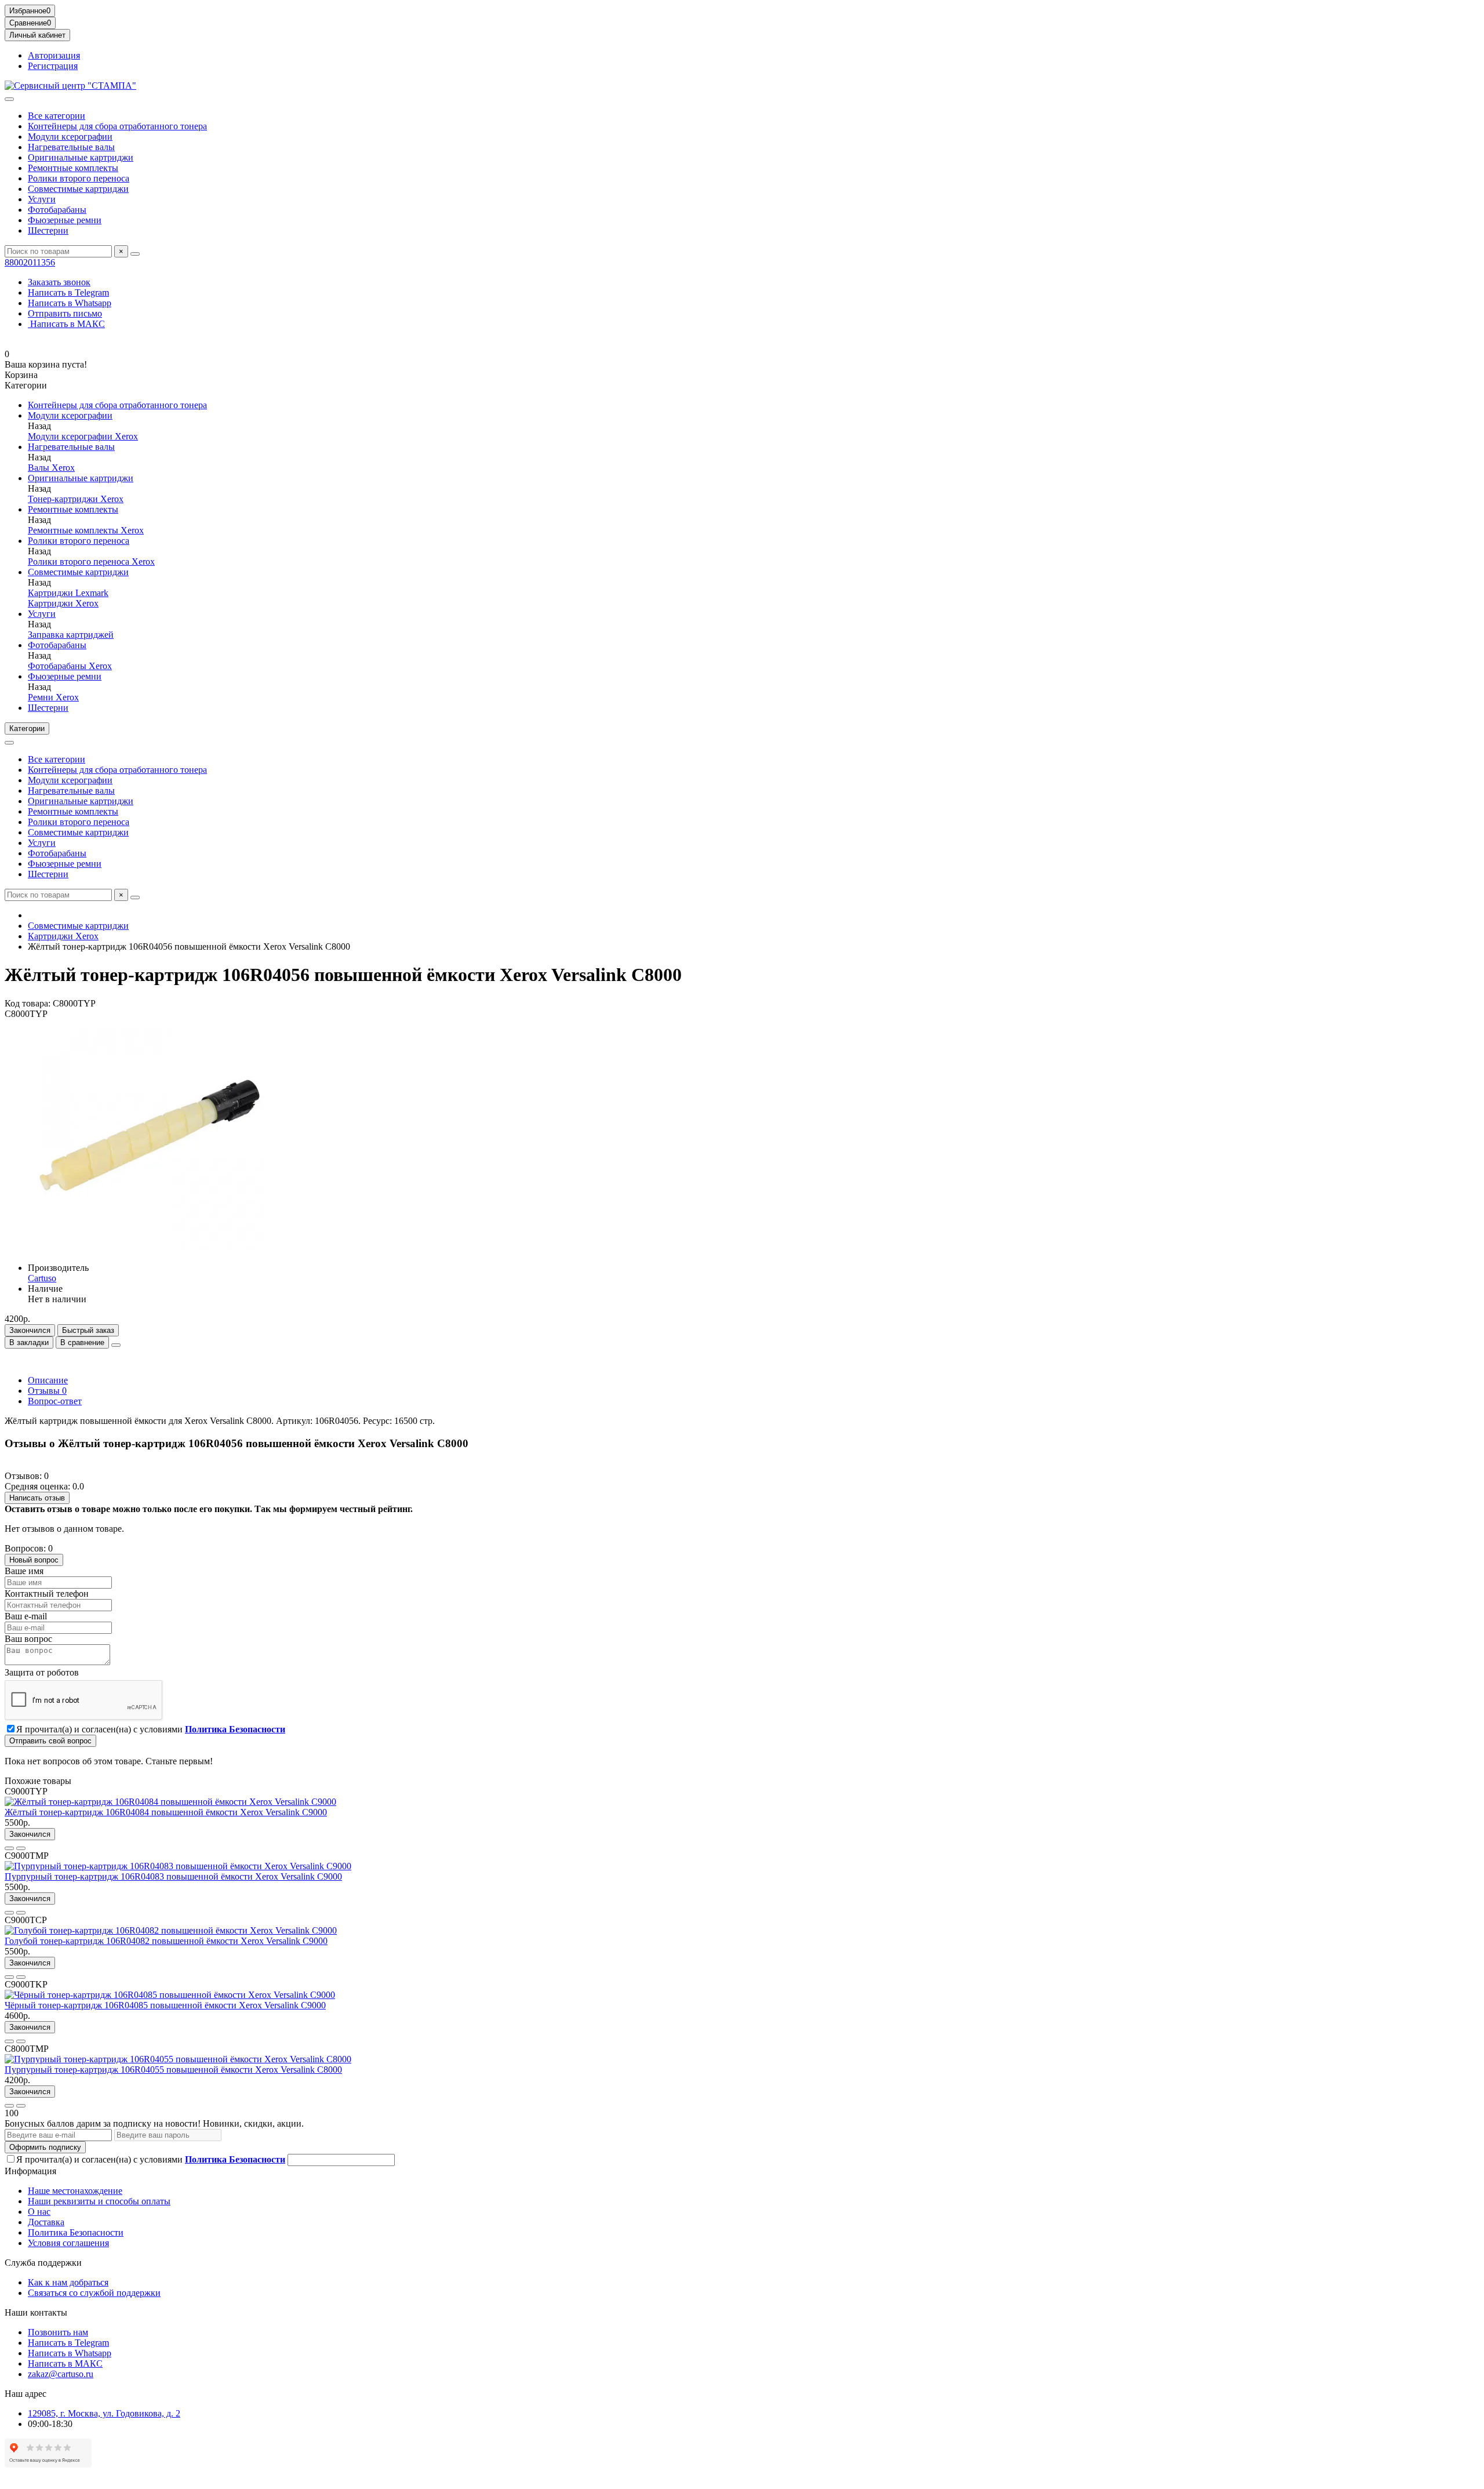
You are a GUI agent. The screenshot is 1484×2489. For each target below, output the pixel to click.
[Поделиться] (116, 1345)
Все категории (57, 116)
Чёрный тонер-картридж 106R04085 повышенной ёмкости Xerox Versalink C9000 (165, 2005)
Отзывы (47, 1391)
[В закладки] (9, 1848)
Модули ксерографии (70, 137)
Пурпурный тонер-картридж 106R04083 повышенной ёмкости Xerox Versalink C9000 (173, 1876)
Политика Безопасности (76, 2232)
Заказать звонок (59, 282)
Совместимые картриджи (78, 189)
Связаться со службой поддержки (94, 2293)
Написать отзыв (37, 1498)
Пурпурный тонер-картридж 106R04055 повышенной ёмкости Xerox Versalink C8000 (173, 2070)
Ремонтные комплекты (73, 168)
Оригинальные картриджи (81, 157)
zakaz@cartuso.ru (61, 2374)
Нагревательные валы (71, 147)
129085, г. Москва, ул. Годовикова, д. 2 (104, 2413)
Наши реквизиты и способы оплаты (99, 2201)
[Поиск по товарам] (135, 254)
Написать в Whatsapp (70, 303)
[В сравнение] (21, 1848)
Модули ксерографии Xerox (83, 436)
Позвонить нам (58, 2332)
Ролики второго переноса (79, 178)
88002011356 (30, 262)
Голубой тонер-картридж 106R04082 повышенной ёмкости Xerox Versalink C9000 (166, 1941)
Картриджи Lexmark (68, 593)
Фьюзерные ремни (65, 220)
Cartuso (42, 1278)
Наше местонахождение (75, 2191)
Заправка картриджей (71, 635)
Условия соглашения (68, 2243)
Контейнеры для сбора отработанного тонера (117, 126)
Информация (30, 2171)
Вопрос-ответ (55, 1401)
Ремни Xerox (53, 697)
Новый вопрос (34, 1560)
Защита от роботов (42, 1672)
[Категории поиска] (9, 99)
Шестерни (48, 230)
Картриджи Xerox (63, 603)
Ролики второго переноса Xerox (91, 562)
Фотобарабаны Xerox (70, 666)
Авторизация (54, 55)
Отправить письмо (65, 313)
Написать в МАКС (66, 324)
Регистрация (53, 66)
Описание (48, 1380)
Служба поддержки (43, 2263)
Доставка (46, 2222)
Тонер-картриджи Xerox (76, 499)
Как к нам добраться (68, 2282)
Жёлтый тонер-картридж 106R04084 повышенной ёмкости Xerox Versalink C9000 (166, 1812)
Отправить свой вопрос (50, 1741)
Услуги (42, 199)
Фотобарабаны (57, 210)
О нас (39, 2212)
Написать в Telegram (68, 292)
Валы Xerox (51, 468)
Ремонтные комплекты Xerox (86, 530)
